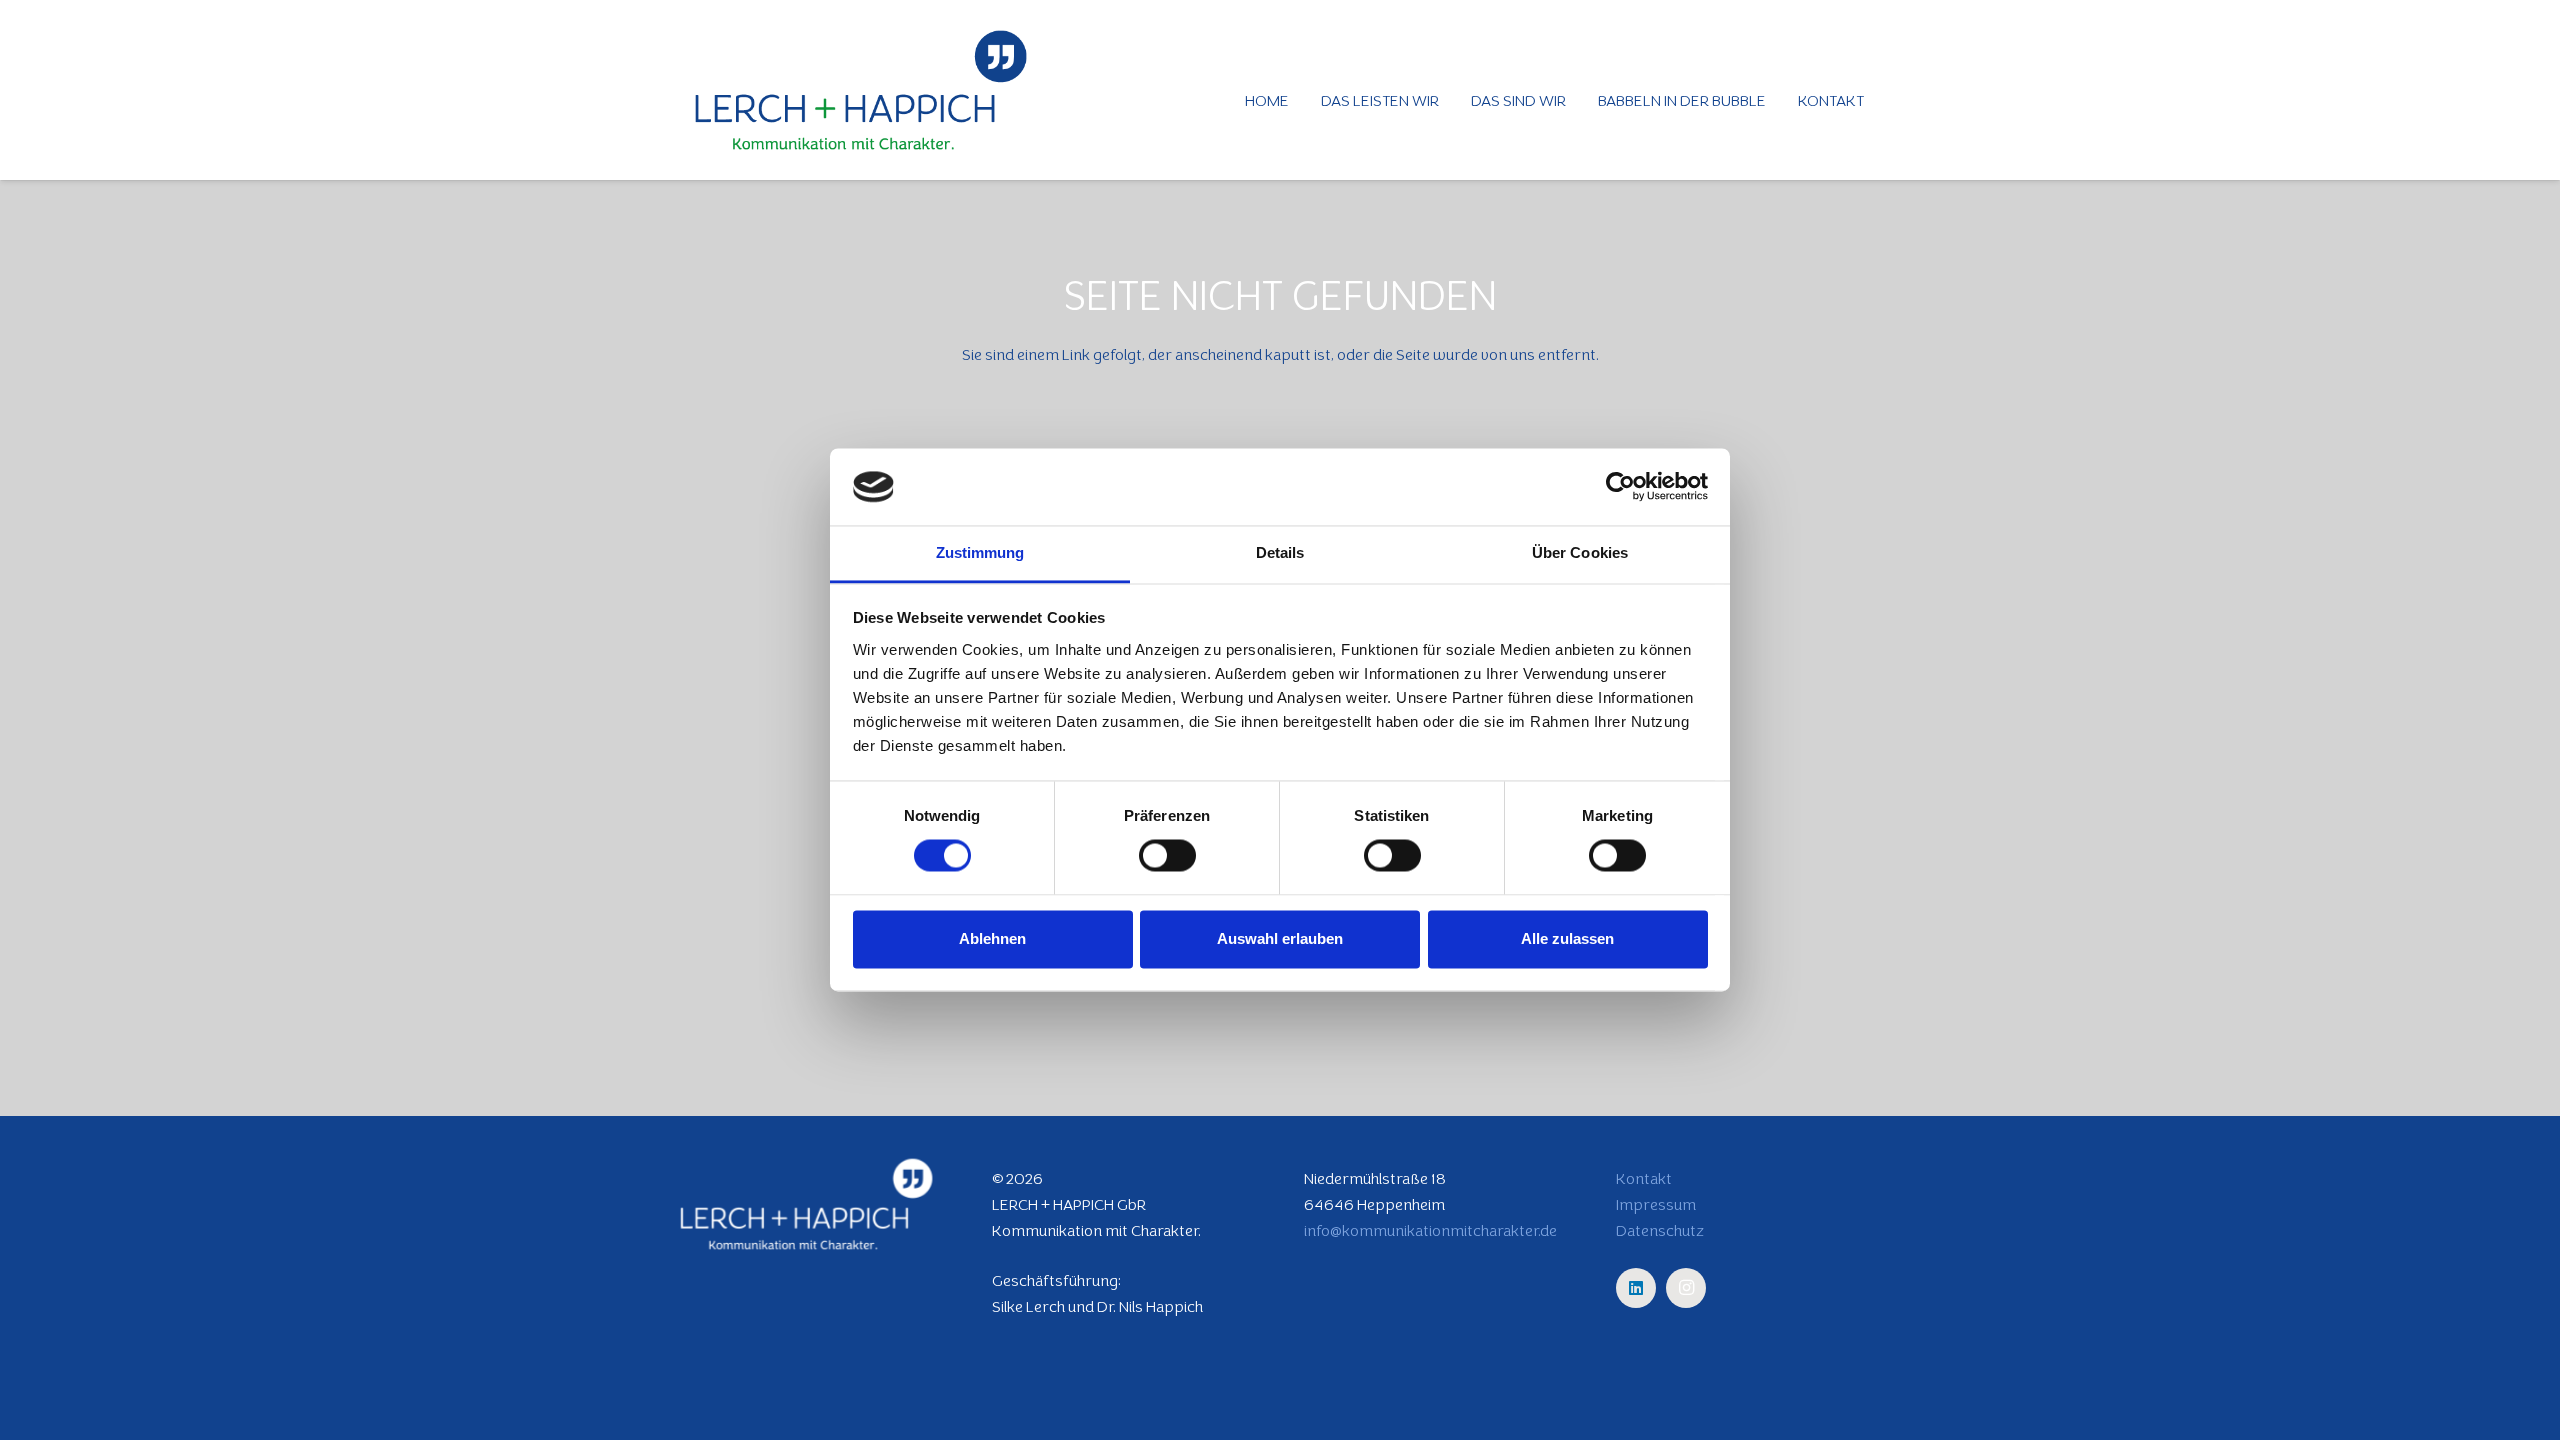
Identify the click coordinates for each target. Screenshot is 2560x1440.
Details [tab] (1280, 552)
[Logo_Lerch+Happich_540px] (861, 90)
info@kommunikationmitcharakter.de (1430, 1230)
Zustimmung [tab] (980, 552)
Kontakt (1644, 1178)
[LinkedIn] (1636, 1288)
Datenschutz (1660, 1230)
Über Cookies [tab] (1580, 552)
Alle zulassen (1567, 938)
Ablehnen (992, 938)
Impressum (1656, 1204)
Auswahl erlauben (1280, 938)
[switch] (1167, 856)
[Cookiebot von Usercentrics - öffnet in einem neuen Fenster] (1620, 487)
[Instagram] (1686, 1288)
